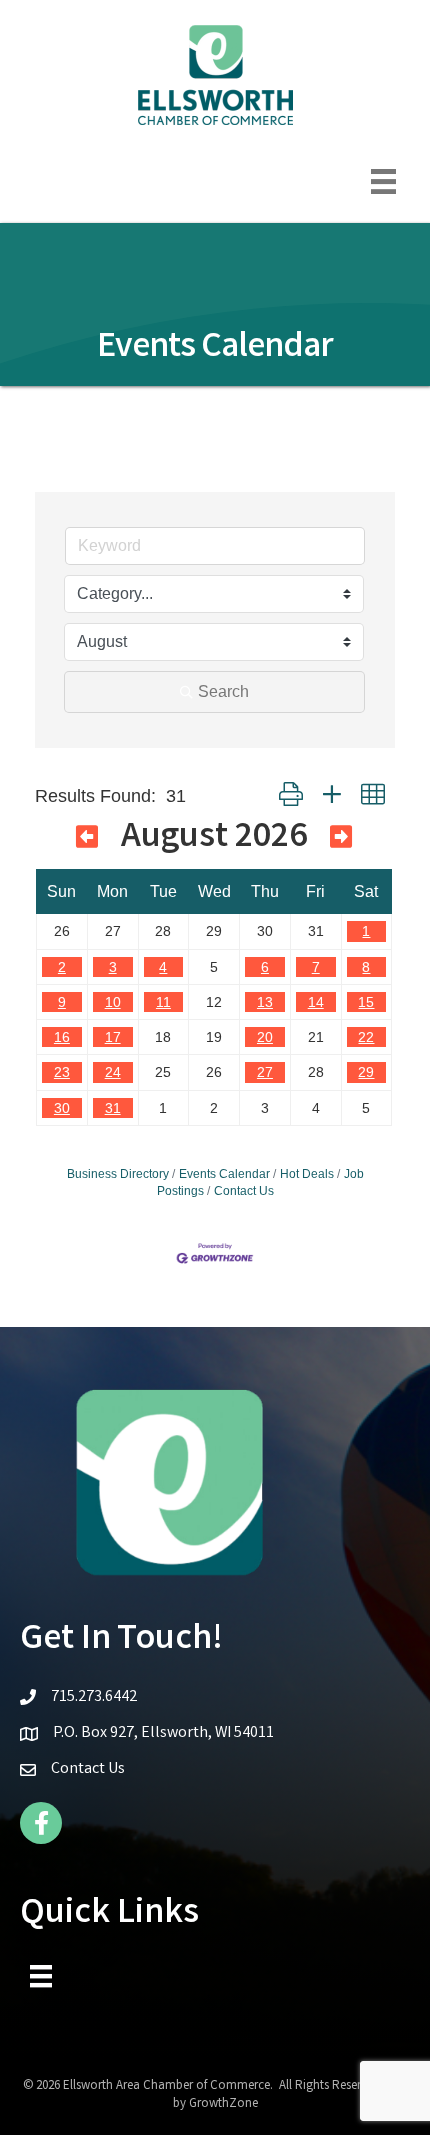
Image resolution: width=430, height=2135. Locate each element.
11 (163, 1002)
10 (113, 1002)
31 (113, 1108)
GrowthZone (223, 2104)
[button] (291, 795)
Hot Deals (307, 1174)
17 (113, 1037)
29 (366, 1072)
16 (62, 1037)
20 (265, 1037)
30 (62, 1108)
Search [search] (223, 691)
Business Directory (118, 1174)
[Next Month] (341, 841)
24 (113, 1072)
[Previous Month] (87, 841)
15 (366, 1002)
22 (366, 1037)
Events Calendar (224, 1174)
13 (265, 1002)
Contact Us (244, 1191)
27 (265, 1072)
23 (62, 1072)
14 (316, 1002)
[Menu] (383, 181)
